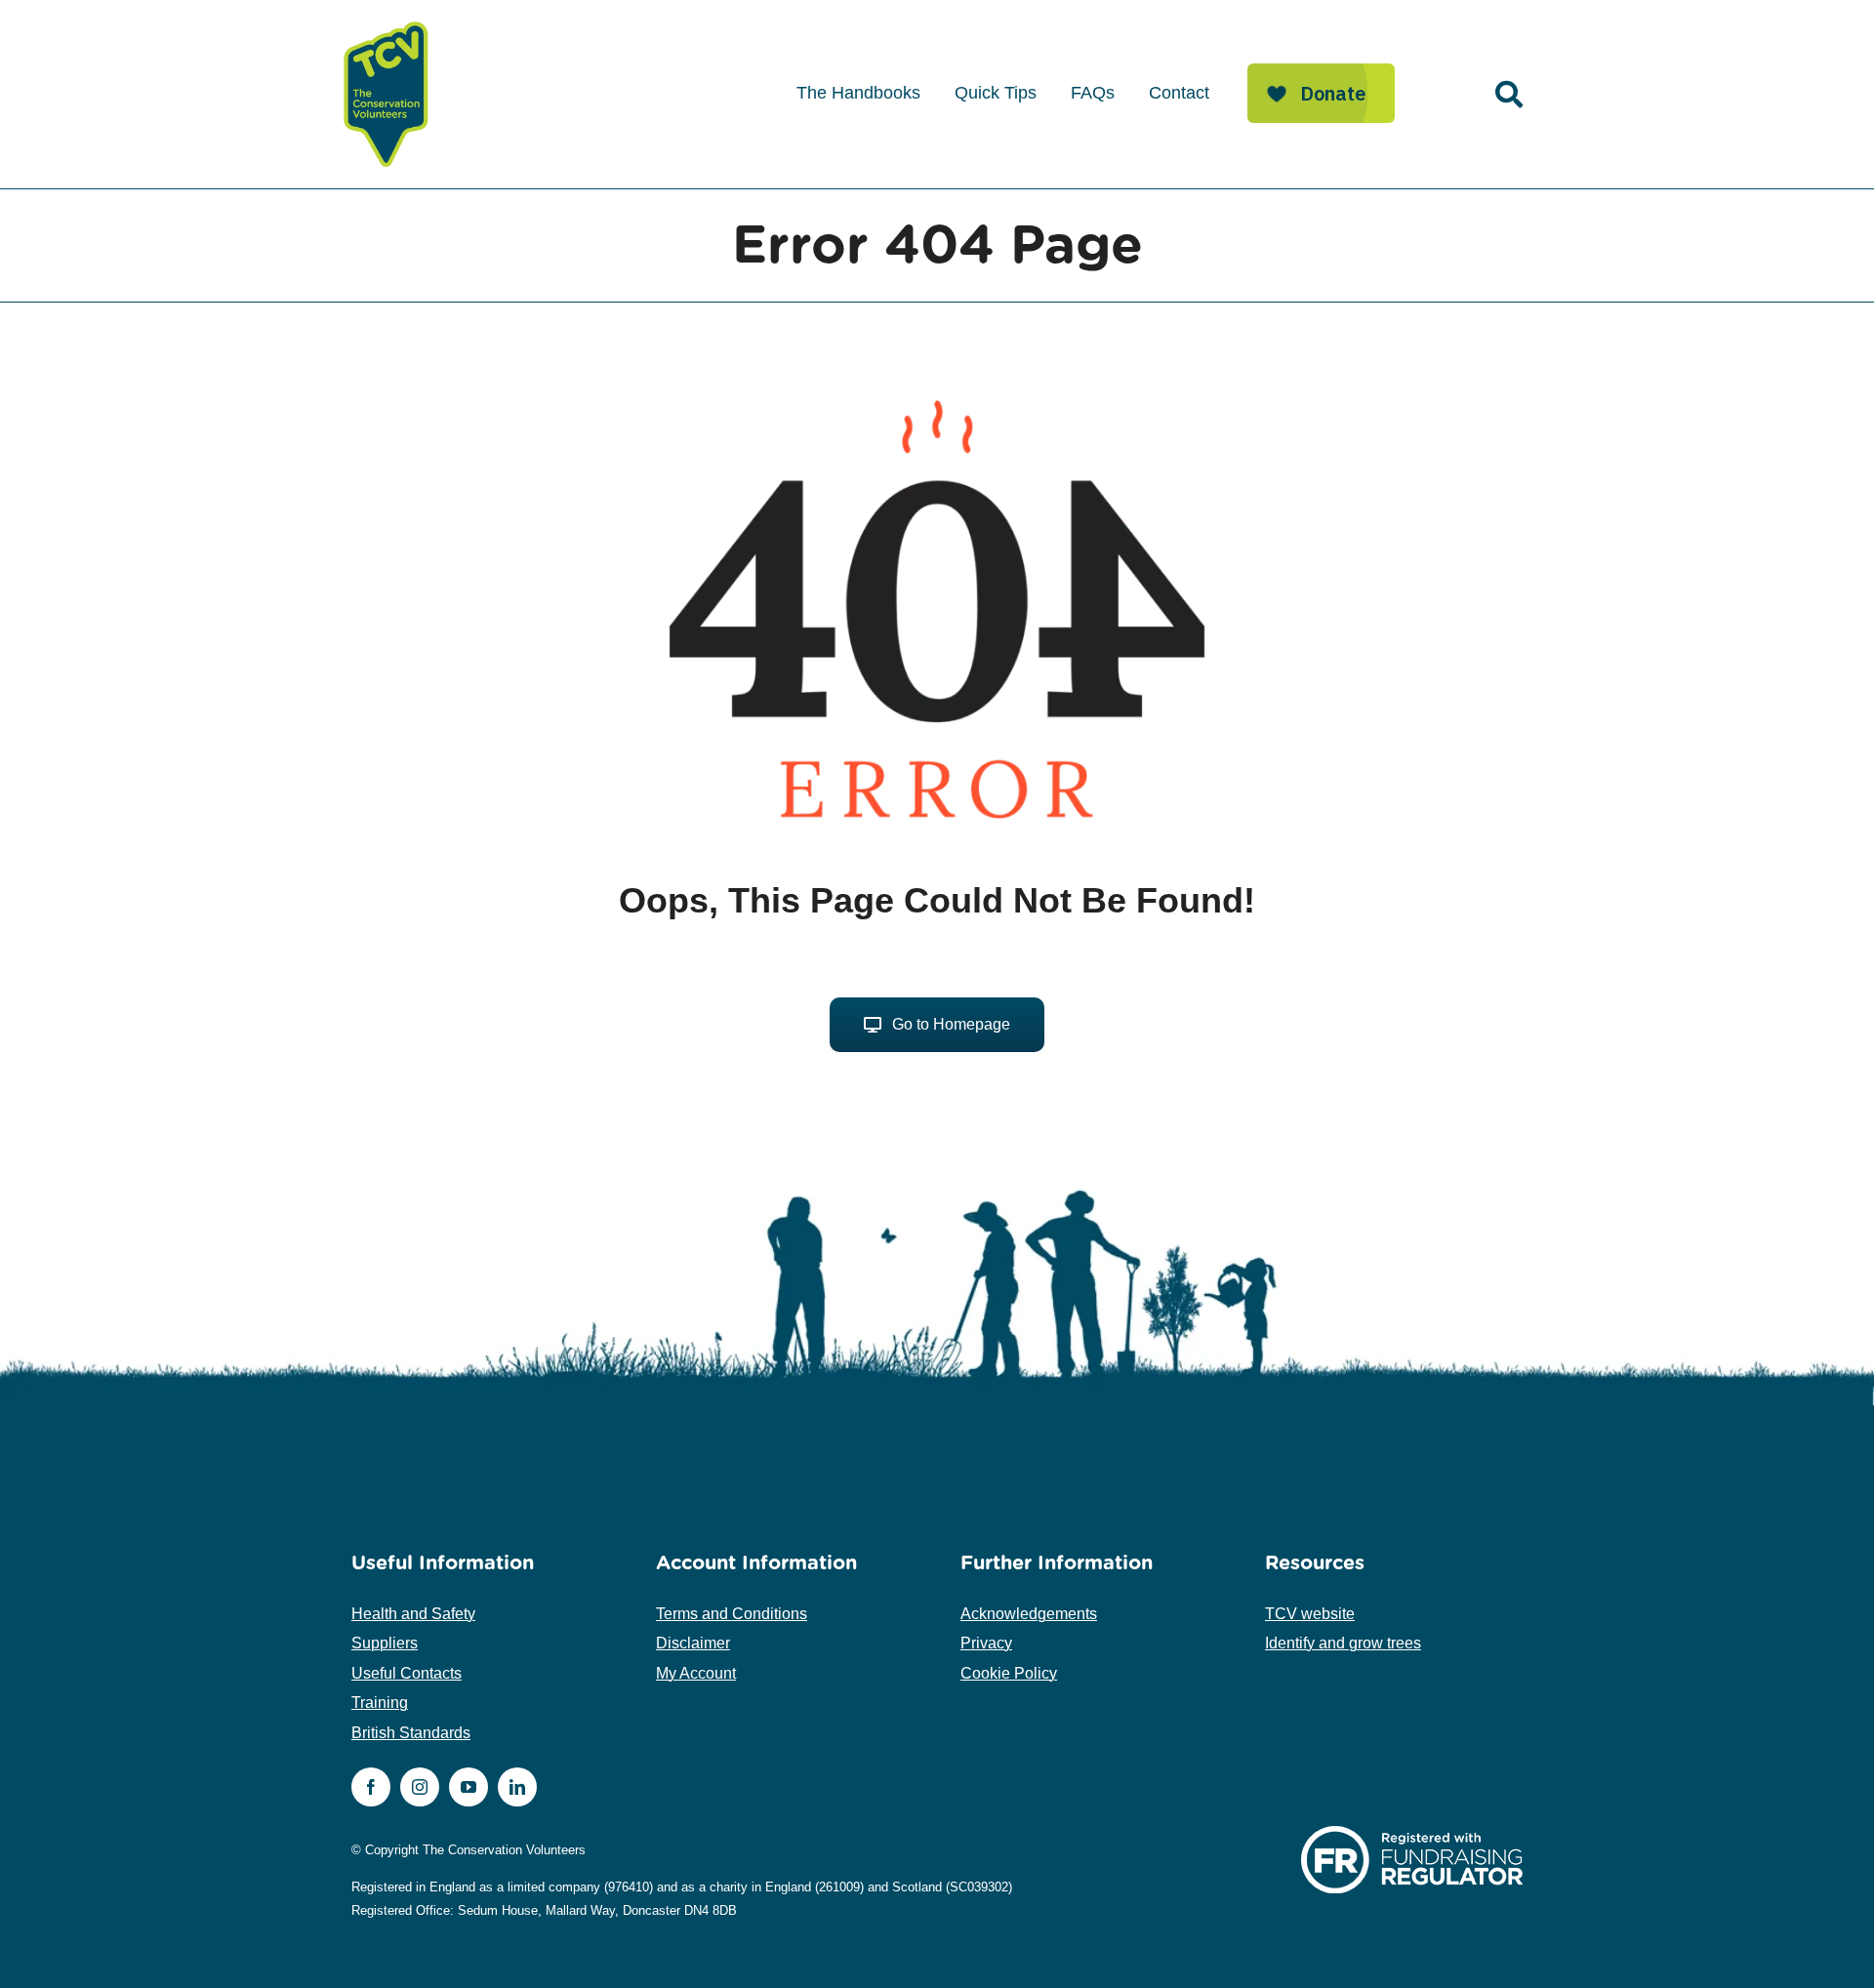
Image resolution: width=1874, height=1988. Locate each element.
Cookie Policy (1009, 1673)
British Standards (411, 1733)
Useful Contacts (407, 1673)
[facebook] (371, 1787)
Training (380, 1703)
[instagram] (420, 1787)
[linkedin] (517, 1787)
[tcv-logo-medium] (387, 22)
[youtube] (468, 1787)
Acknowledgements (1029, 1614)
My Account (696, 1673)
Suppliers (385, 1643)
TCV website (1310, 1614)
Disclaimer (693, 1643)
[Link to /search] (1509, 95)
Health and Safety (413, 1614)
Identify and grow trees (1343, 1643)
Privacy (986, 1643)
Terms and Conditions (732, 1614)
